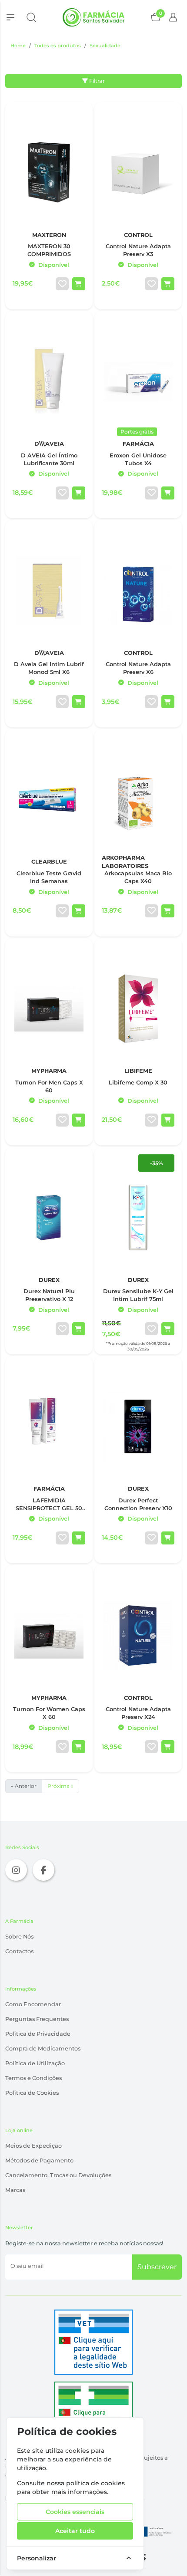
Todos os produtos (58, 46)
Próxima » (60, 1786)
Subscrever (157, 2267)
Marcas (15, 2190)
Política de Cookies (32, 2093)
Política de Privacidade (38, 2034)
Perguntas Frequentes (37, 2019)
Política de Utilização (35, 2063)
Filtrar (96, 81)
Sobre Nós (19, 1937)
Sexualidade (105, 46)
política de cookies (95, 2483)
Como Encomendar (33, 2004)
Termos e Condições (33, 2078)
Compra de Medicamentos (43, 2049)
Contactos (19, 1951)
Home (18, 46)
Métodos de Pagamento (39, 2160)
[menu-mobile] (10, 17)
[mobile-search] (31, 17)
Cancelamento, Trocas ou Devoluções (58, 2175)
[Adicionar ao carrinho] (79, 284)
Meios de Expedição (33, 2146)
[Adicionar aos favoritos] (62, 284)
